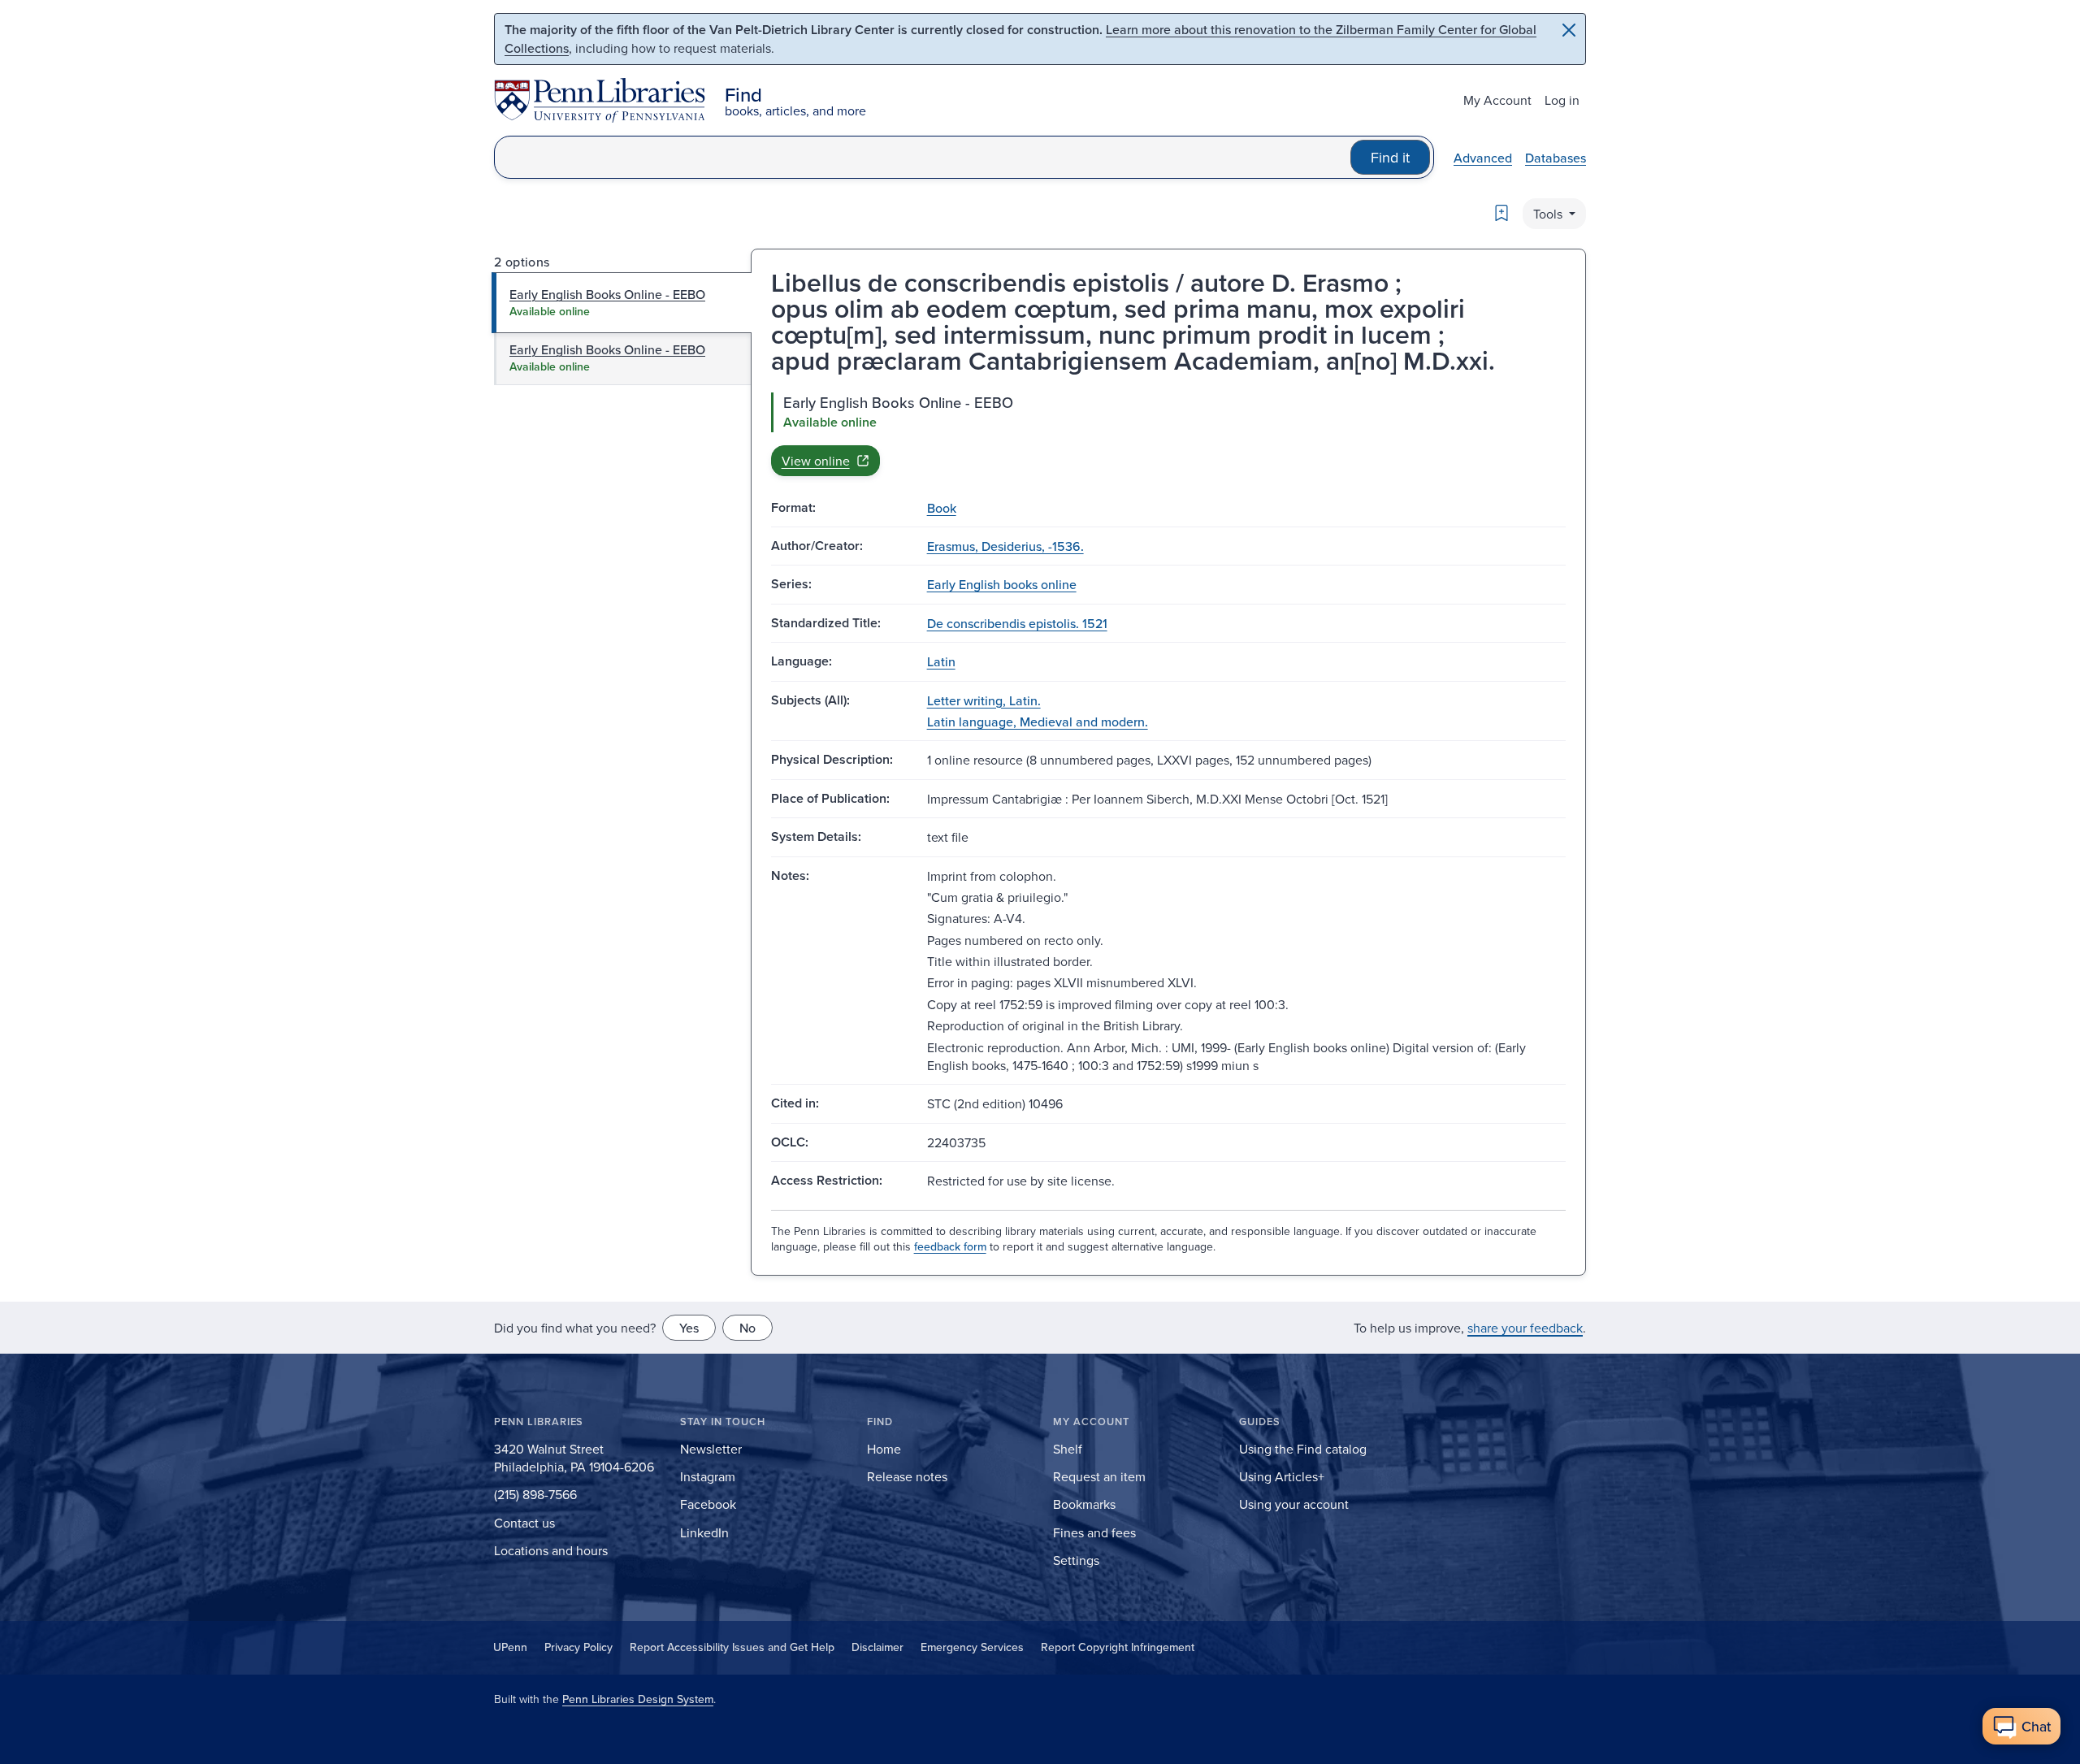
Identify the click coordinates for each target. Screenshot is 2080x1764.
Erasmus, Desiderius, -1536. (1005, 546)
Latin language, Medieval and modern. (1038, 722)
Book (942, 508)
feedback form (950, 1246)
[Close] (1569, 30)
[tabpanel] (1168, 434)
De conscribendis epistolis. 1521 (1017, 623)
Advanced (1483, 158)
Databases (1556, 158)
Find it (1390, 157)
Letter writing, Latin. (984, 700)
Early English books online (1002, 584)
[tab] (622, 302)
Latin (941, 661)
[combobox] (923, 157)
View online (816, 461)
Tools (1549, 214)
